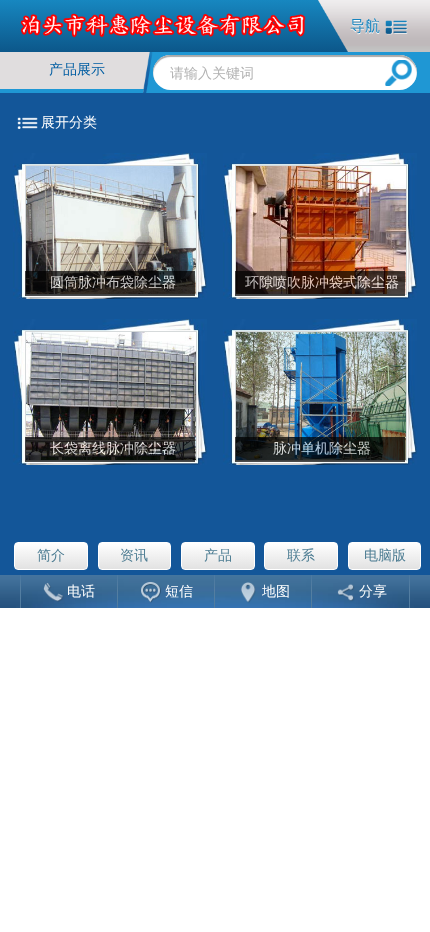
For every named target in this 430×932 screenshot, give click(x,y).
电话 (81, 592)
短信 (179, 592)
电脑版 (385, 555)
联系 (301, 555)
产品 (218, 555)
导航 (365, 25)
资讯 (134, 555)
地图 (276, 592)
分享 (373, 592)
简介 (51, 555)
